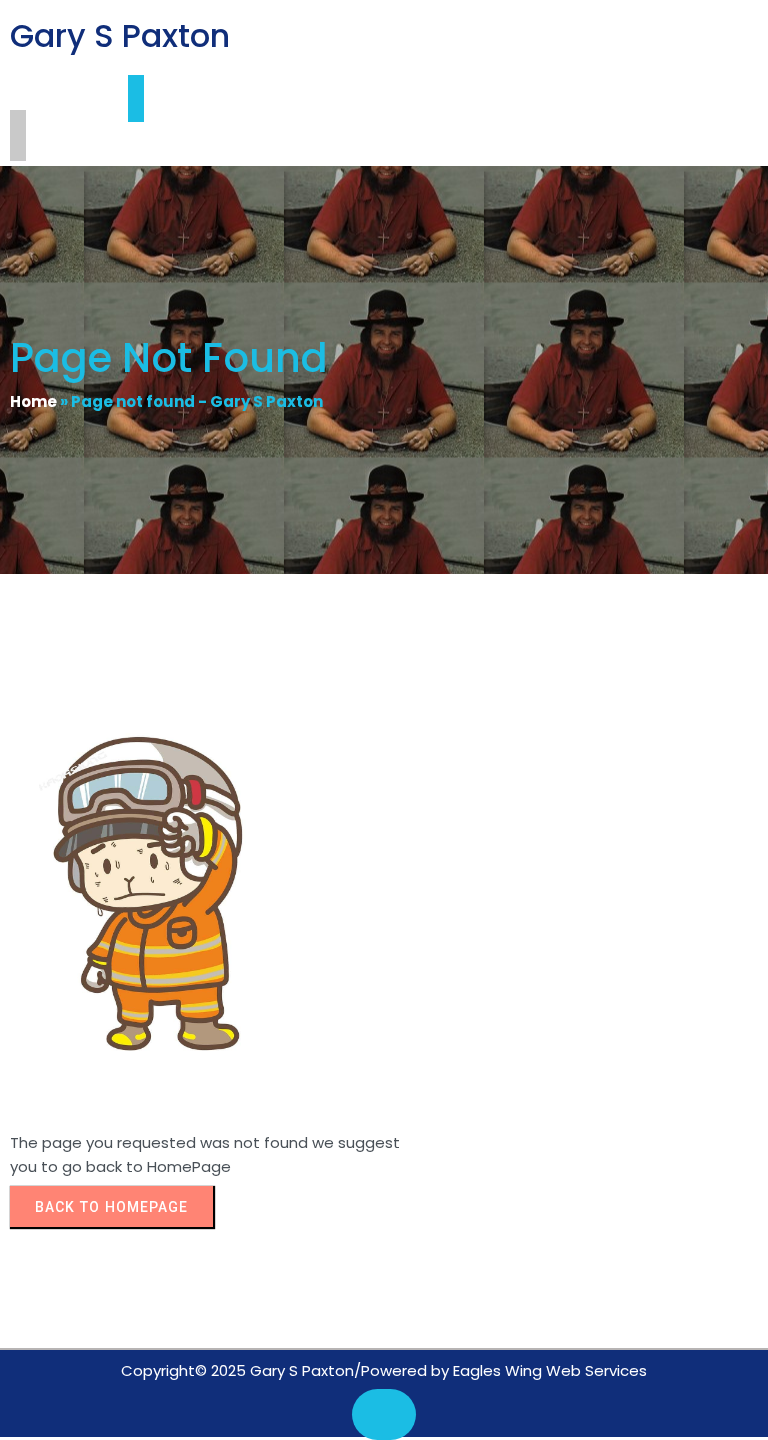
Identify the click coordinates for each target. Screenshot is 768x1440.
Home (33, 401)
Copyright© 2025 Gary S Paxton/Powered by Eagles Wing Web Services (384, 1370)
